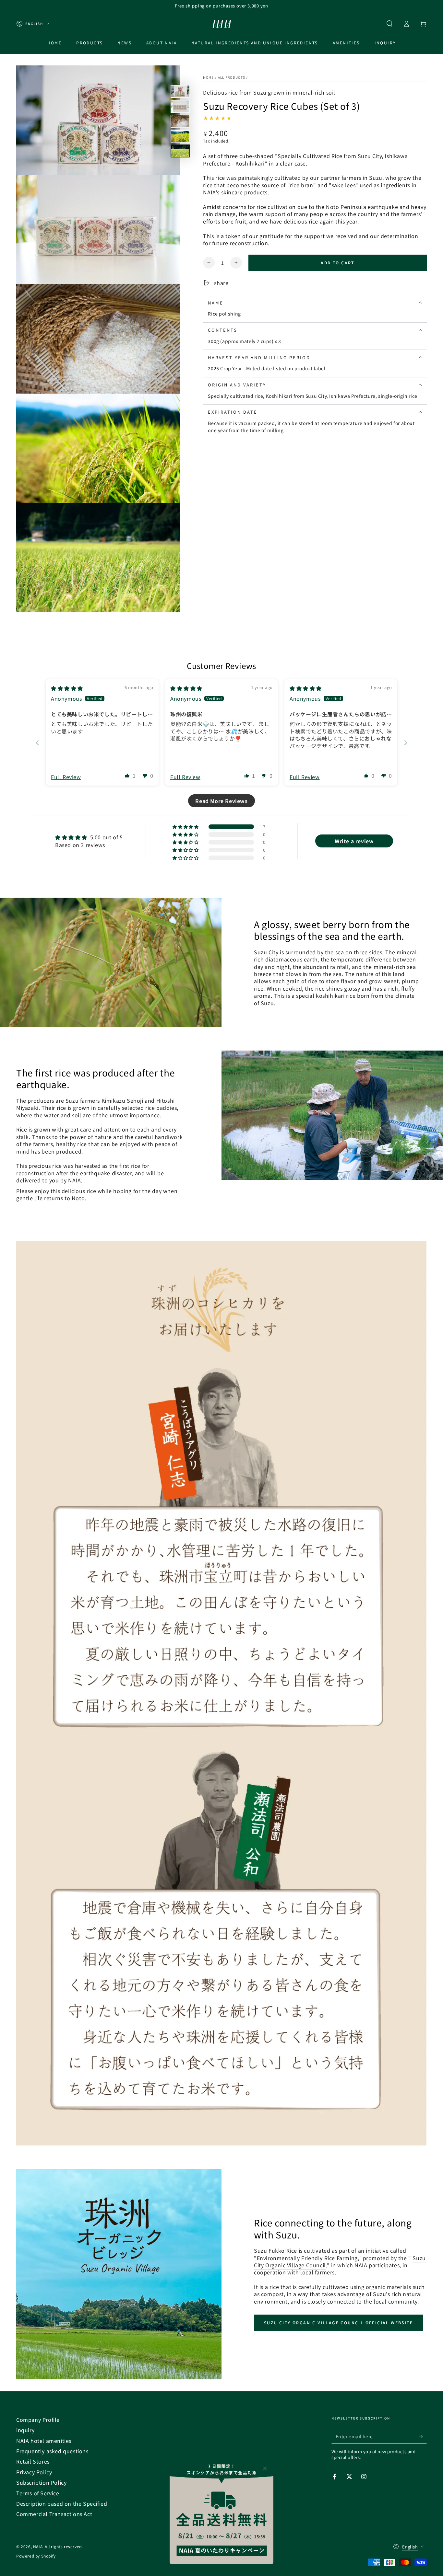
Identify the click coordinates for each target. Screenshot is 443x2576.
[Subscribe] (423, 2436)
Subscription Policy (41, 2482)
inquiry (25, 2430)
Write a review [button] (354, 841)
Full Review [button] (66, 777)
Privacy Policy (34, 2472)
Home (208, 77)
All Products (232, 77)
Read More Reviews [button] (221, 801)
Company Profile (38, 2420)
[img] (67, 688)
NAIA (38, 2546)
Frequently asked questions (52, 2451)
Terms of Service (38, 2493)
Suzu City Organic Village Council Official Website (338, 2323)
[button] (389, 24)
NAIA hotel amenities (44, 2441)
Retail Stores (33, 2461)
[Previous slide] (37, 743)
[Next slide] (406, 743)
